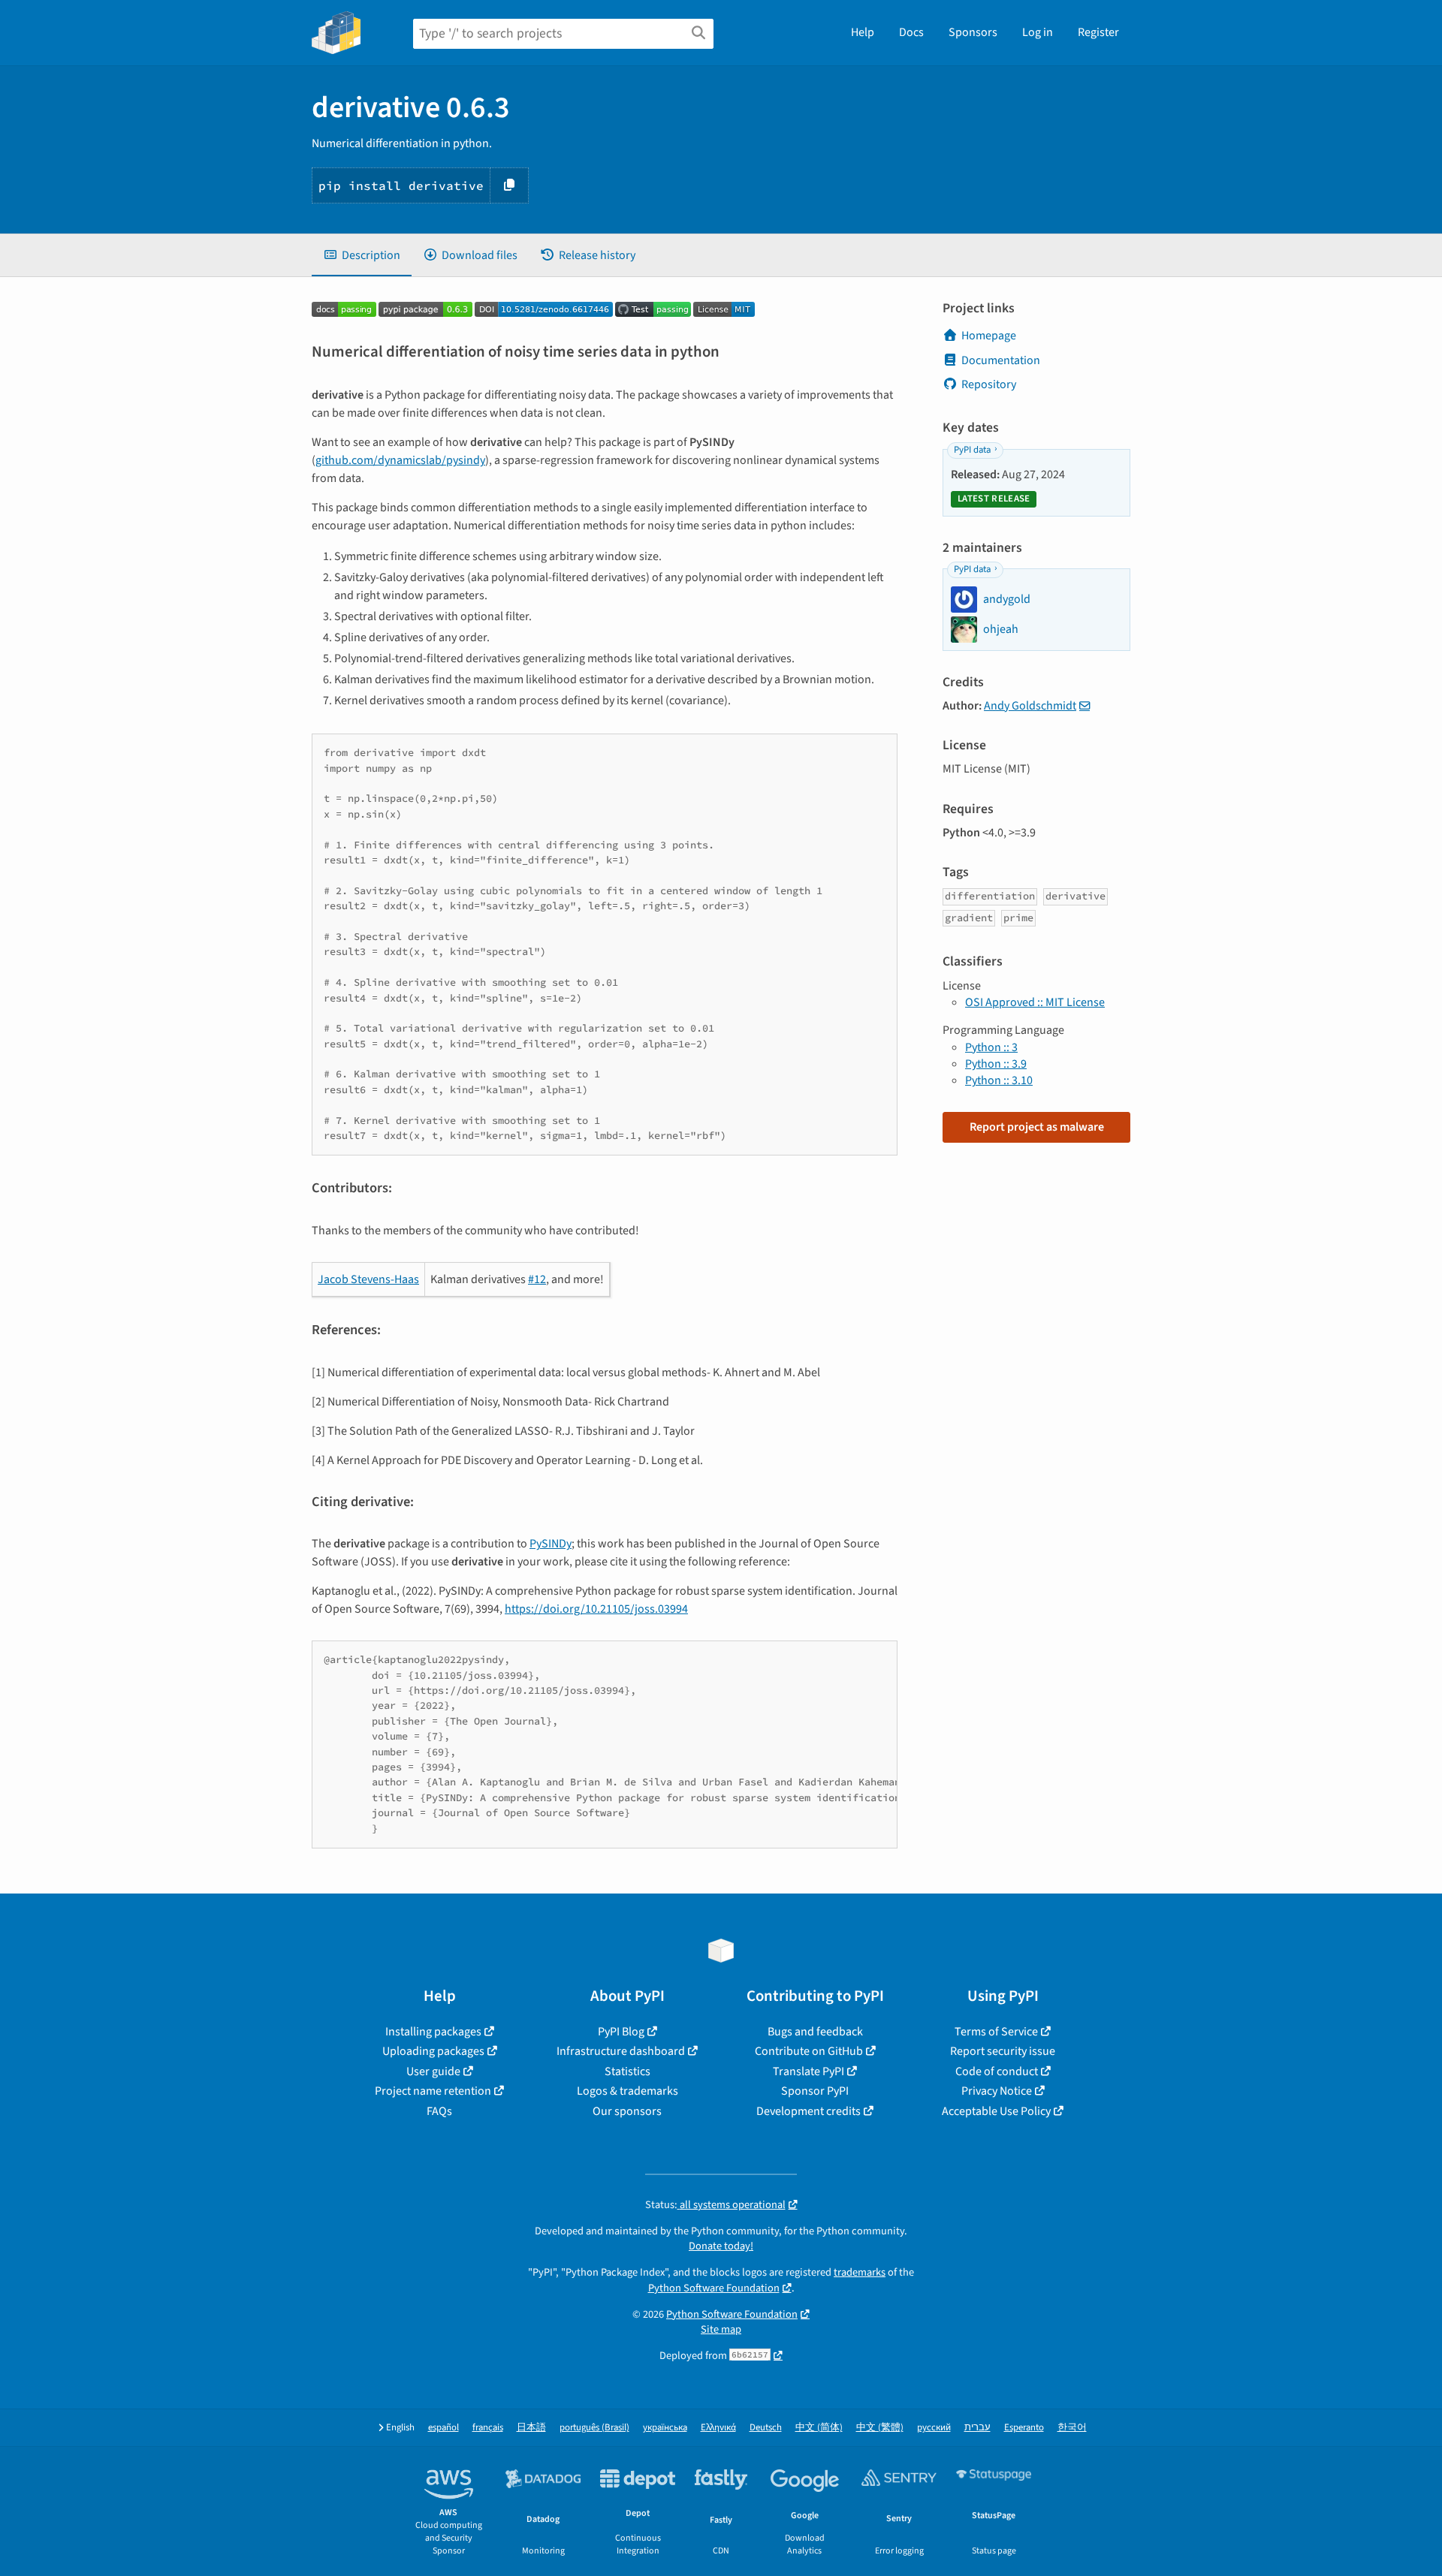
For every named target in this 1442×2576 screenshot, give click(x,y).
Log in (1038, 32)
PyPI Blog (621, 2032)
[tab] (362, 255)
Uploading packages (433, 2051)
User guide (433, 2071)
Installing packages (433, 2032)
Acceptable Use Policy (996, 2111)
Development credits (808, 2111)
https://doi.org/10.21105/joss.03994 (596, 1609)
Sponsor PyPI (815, 2091)
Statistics (627, 2071)
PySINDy (551, 1544)
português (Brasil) (594, 2428)
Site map (721, 2329)
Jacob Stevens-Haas (368, 1279)
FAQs (439, 2111)
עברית (977, 2428)
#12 (537, 1279)
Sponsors (973, 32)
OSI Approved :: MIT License (1035, 1002)
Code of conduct (997, 2071)
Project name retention (433, 2091)
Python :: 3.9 (996, 1064)
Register (1098, 32)
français (488, 2428)
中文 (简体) (819, 2428)
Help (863, 32)
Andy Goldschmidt (1030, 706)
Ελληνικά (718, 2428)
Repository (989, 384)
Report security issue (1003, 2051)
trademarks (860, 2272)
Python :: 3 (991, 1047)
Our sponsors (627, 2111)
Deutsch (766, 2428)
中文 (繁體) (880, 2428)
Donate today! (721, 2246)
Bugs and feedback (815, 2032)
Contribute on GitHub (809, 2051)
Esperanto (1024, 2428)
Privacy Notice (997, 2091)
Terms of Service (996, 2032)
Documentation (1001, 360)
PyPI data (972, 450)
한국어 (1072, 2428)
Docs (911, 32)
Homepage (989, 336)
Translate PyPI (808, 2071)
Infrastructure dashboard (621, 2051)
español (443, 2428)
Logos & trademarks (627, 2091)
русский (934, 2428)
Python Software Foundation (714, 2288)
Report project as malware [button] (1037, 1127)
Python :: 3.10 (999, 1080)
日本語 (531, 2428)
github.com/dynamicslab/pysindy (400, 460)
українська (665, 2428)
